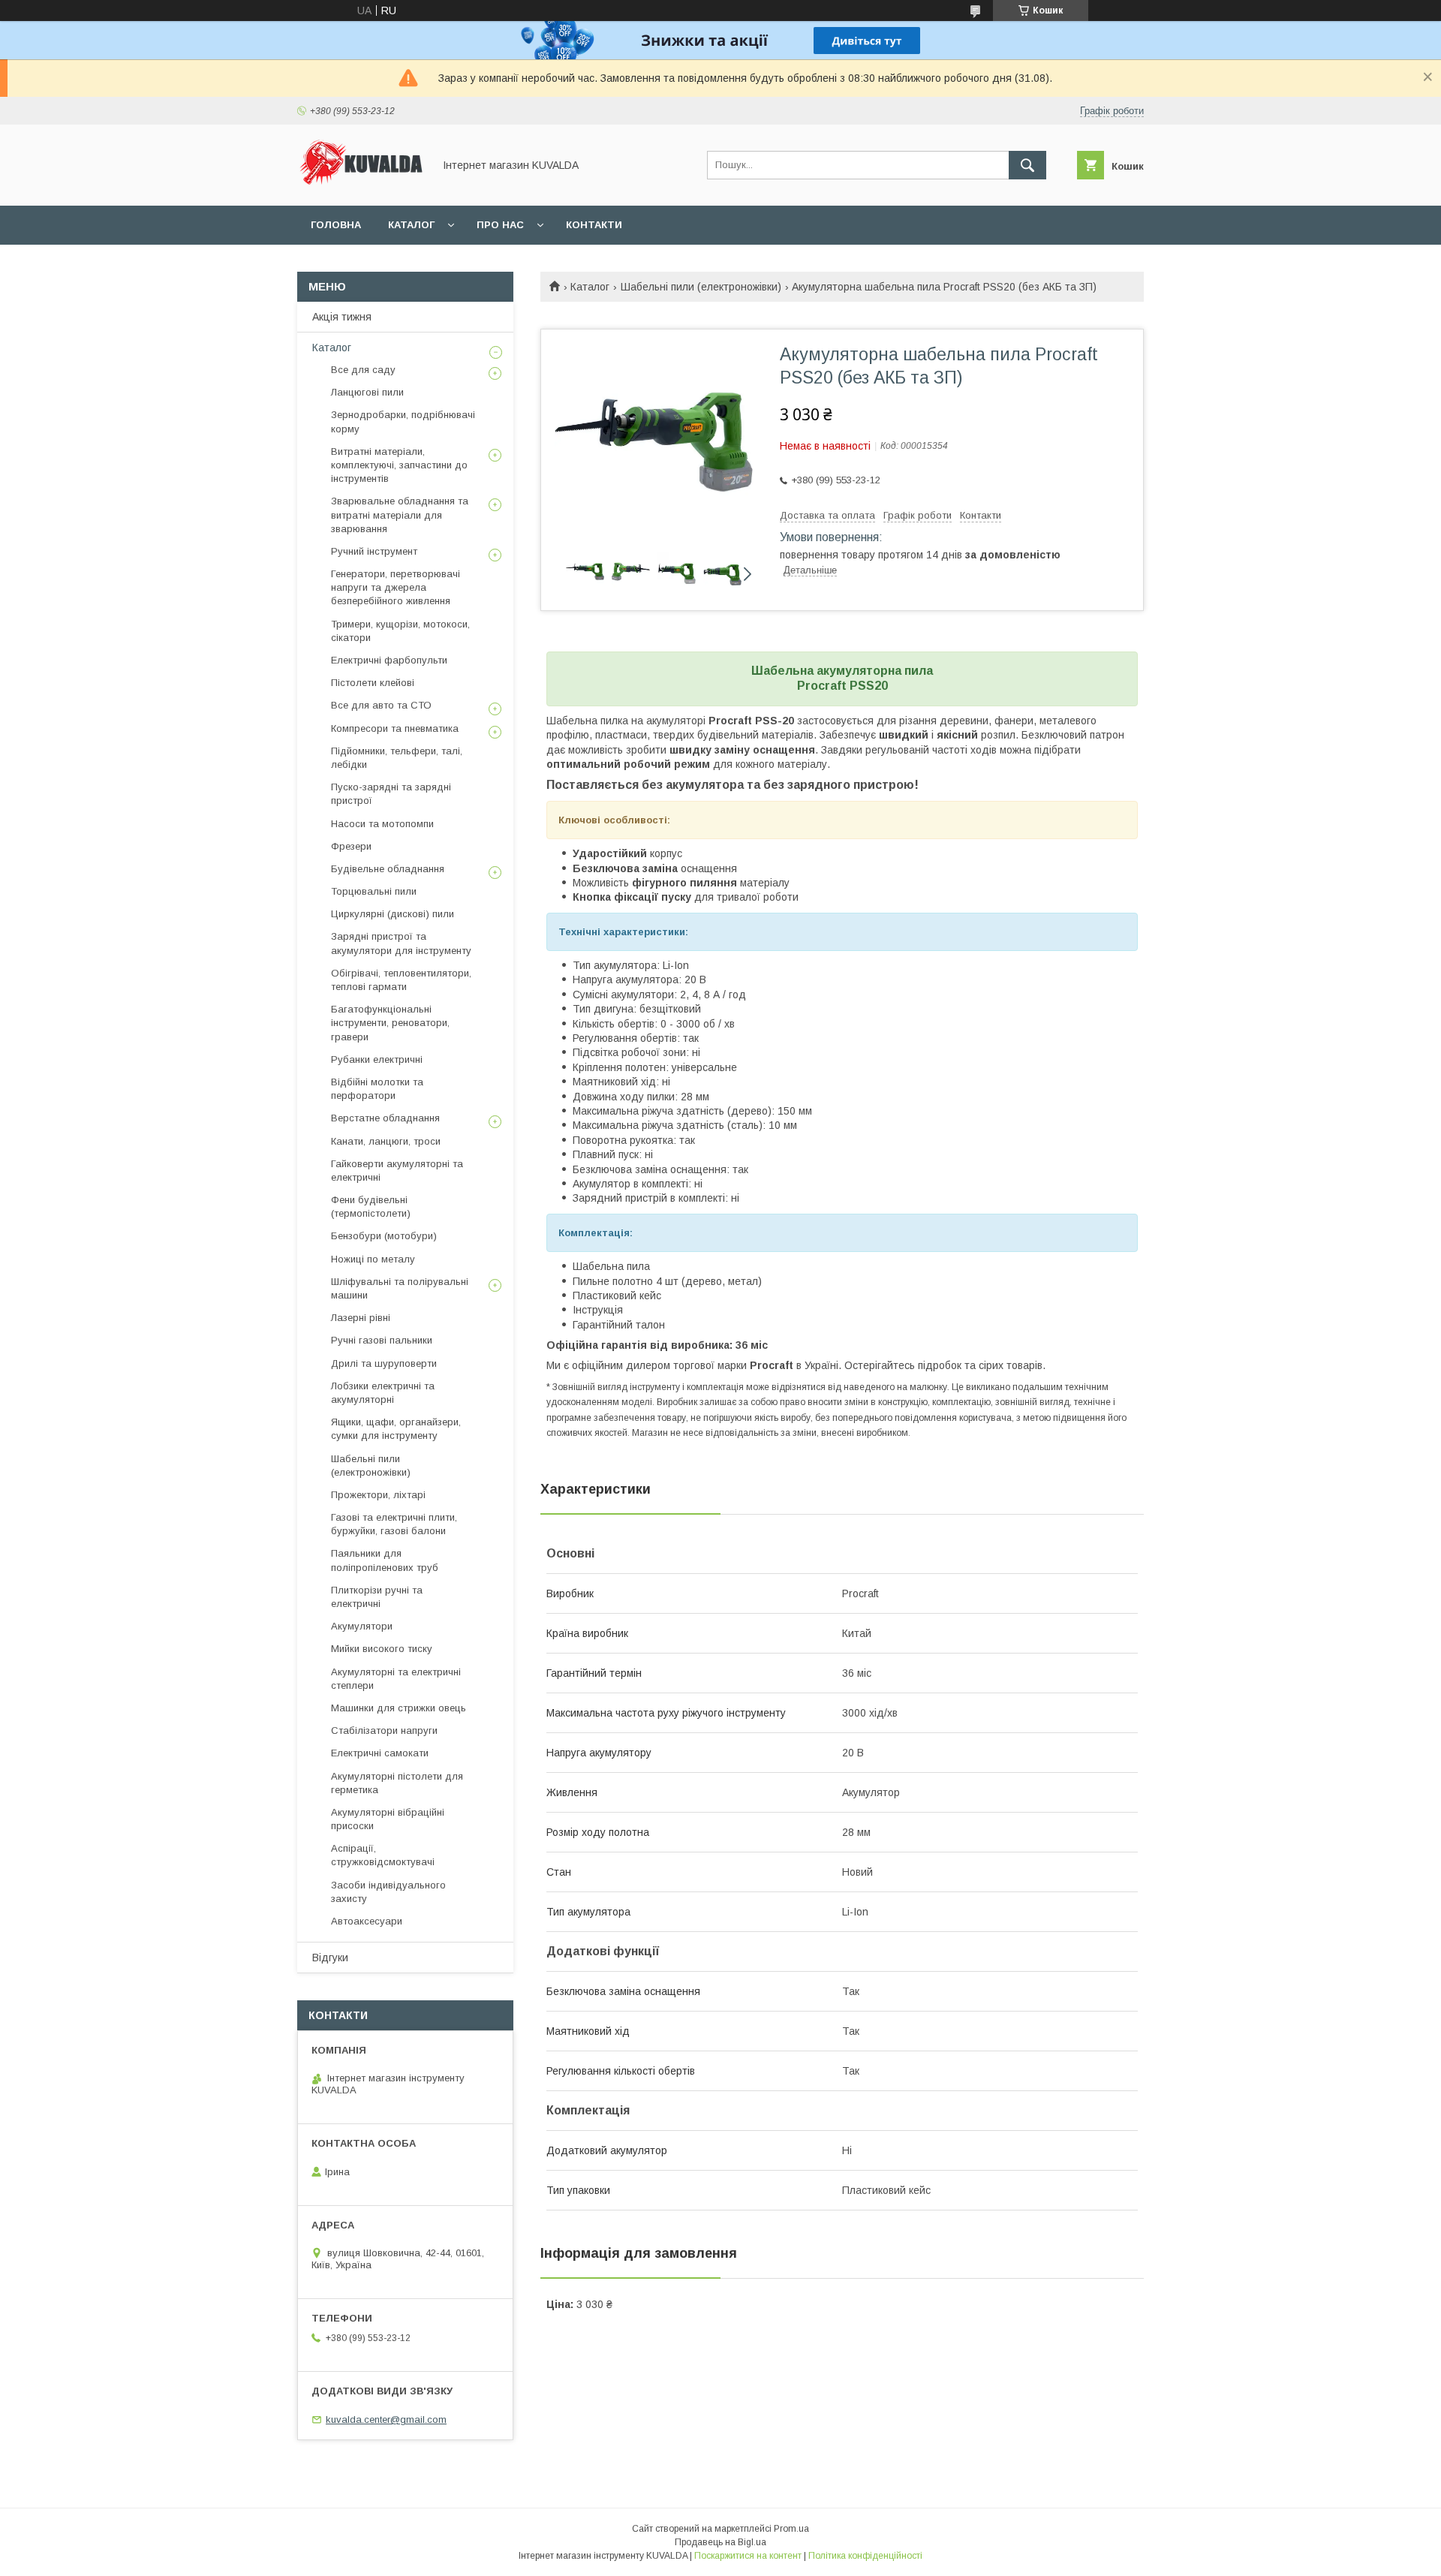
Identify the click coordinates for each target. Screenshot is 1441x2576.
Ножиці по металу (373, 1259)
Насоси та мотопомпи (382, 824)
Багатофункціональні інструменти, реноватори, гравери (390, 1023)
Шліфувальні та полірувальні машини (400, 1288)
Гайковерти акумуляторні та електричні (397, 1171)
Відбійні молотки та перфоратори (377, 1089)
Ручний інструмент (374, 551)
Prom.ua (791, 2529)
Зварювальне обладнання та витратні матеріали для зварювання (400, 515)
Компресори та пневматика (395, 728)
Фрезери (351, 846)
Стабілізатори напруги (384, 1730)
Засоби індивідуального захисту (388, 1892)
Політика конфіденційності (865, 2556)
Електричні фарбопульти (389, 660)
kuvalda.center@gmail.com (386, 2420)
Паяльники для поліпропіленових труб (385, 1560)
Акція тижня (342, 317)
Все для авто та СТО (381, 705)
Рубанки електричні (377, 1059)
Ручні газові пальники (382, 1340)
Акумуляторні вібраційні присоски (388, 1819)
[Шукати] (1027, 165)
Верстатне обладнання (385, 1118)
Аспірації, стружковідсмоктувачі (383, 1855)
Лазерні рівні (361, 1318)
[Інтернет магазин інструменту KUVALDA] (361, 186)
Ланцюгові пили (367, 392)
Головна (336, 225)
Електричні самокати (380, 1753)
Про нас (500, 225)
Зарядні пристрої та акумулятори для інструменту (401, 943)
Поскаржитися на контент (748, 2556)
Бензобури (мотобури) (384, 1236)
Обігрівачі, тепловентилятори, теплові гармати (401, 980)
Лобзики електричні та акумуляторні (383, 1393)
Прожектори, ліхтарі (378, 1495)
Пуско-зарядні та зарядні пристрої (391, 794)
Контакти (594, 225)
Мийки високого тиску (382, 1649)
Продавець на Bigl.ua (720, 2542)
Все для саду (363, 370)
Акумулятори (362, 1626)
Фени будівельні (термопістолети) (371, 1207)
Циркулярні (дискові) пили (393, 914)
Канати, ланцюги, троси (386, 1141)
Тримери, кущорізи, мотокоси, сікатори (400, 631)
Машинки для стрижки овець (399, 1708)
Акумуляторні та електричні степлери (396, 1679)
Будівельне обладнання (388, 869)
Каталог (411, 225)
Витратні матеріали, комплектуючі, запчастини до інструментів (399, 465)
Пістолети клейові (373, 683)
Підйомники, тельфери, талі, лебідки (397, 758)
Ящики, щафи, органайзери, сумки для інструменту (396, 1429)
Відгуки (330, 1958)
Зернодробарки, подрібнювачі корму (403, 421)
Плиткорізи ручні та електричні (377, 1597)
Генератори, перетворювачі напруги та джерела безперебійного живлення (396, 587)
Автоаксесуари (367, 1921)
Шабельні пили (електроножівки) (701, 287)
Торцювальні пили (374, 891)
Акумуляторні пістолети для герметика (397, 1783)
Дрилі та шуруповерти (384, 1363)
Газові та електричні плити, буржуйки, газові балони (394, 1524)
